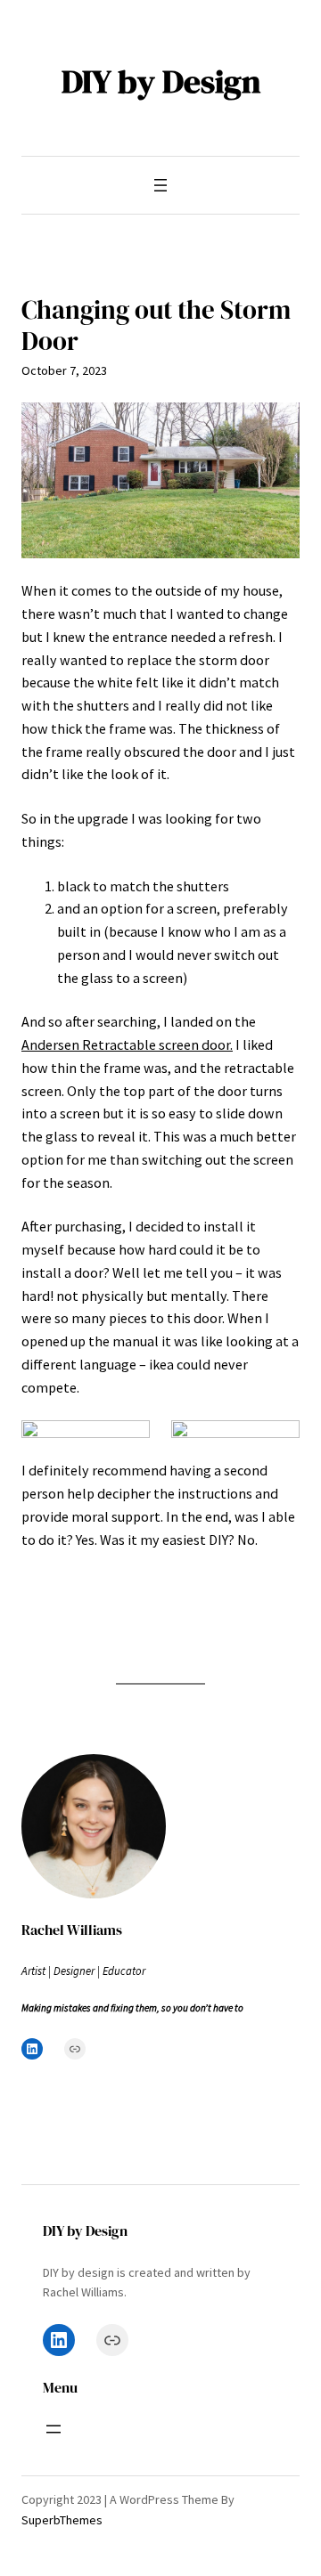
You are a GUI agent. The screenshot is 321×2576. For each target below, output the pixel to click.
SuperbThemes (62, 2520)
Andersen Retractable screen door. (127, 1044)
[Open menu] (160, 185)
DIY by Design (161, 81)
